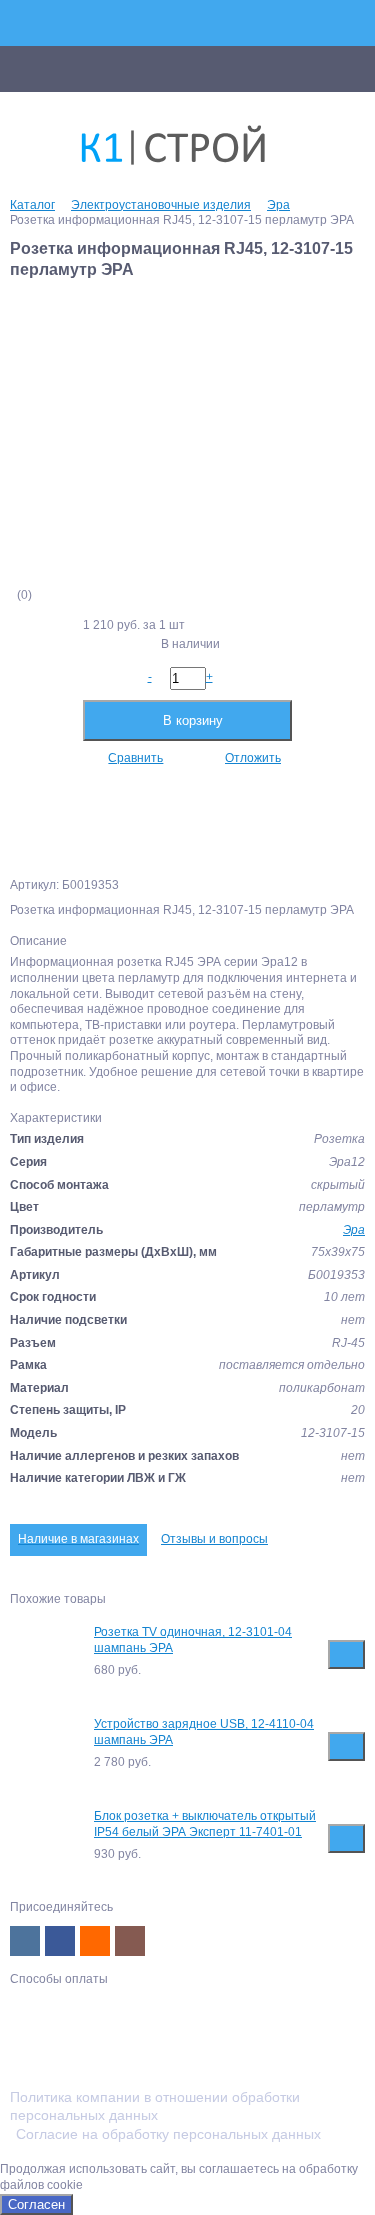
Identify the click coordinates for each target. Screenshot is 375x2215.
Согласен (36, 2204)
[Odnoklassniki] (95, 1941)
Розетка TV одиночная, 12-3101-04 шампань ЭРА (193, 1640)
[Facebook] (60, 1941)
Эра (354, 1230)
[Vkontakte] (25, 1941)
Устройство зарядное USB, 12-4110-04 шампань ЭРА (204, 1732)
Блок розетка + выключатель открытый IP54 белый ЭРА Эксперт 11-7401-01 (205, 1824)
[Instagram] (130, 1941)
